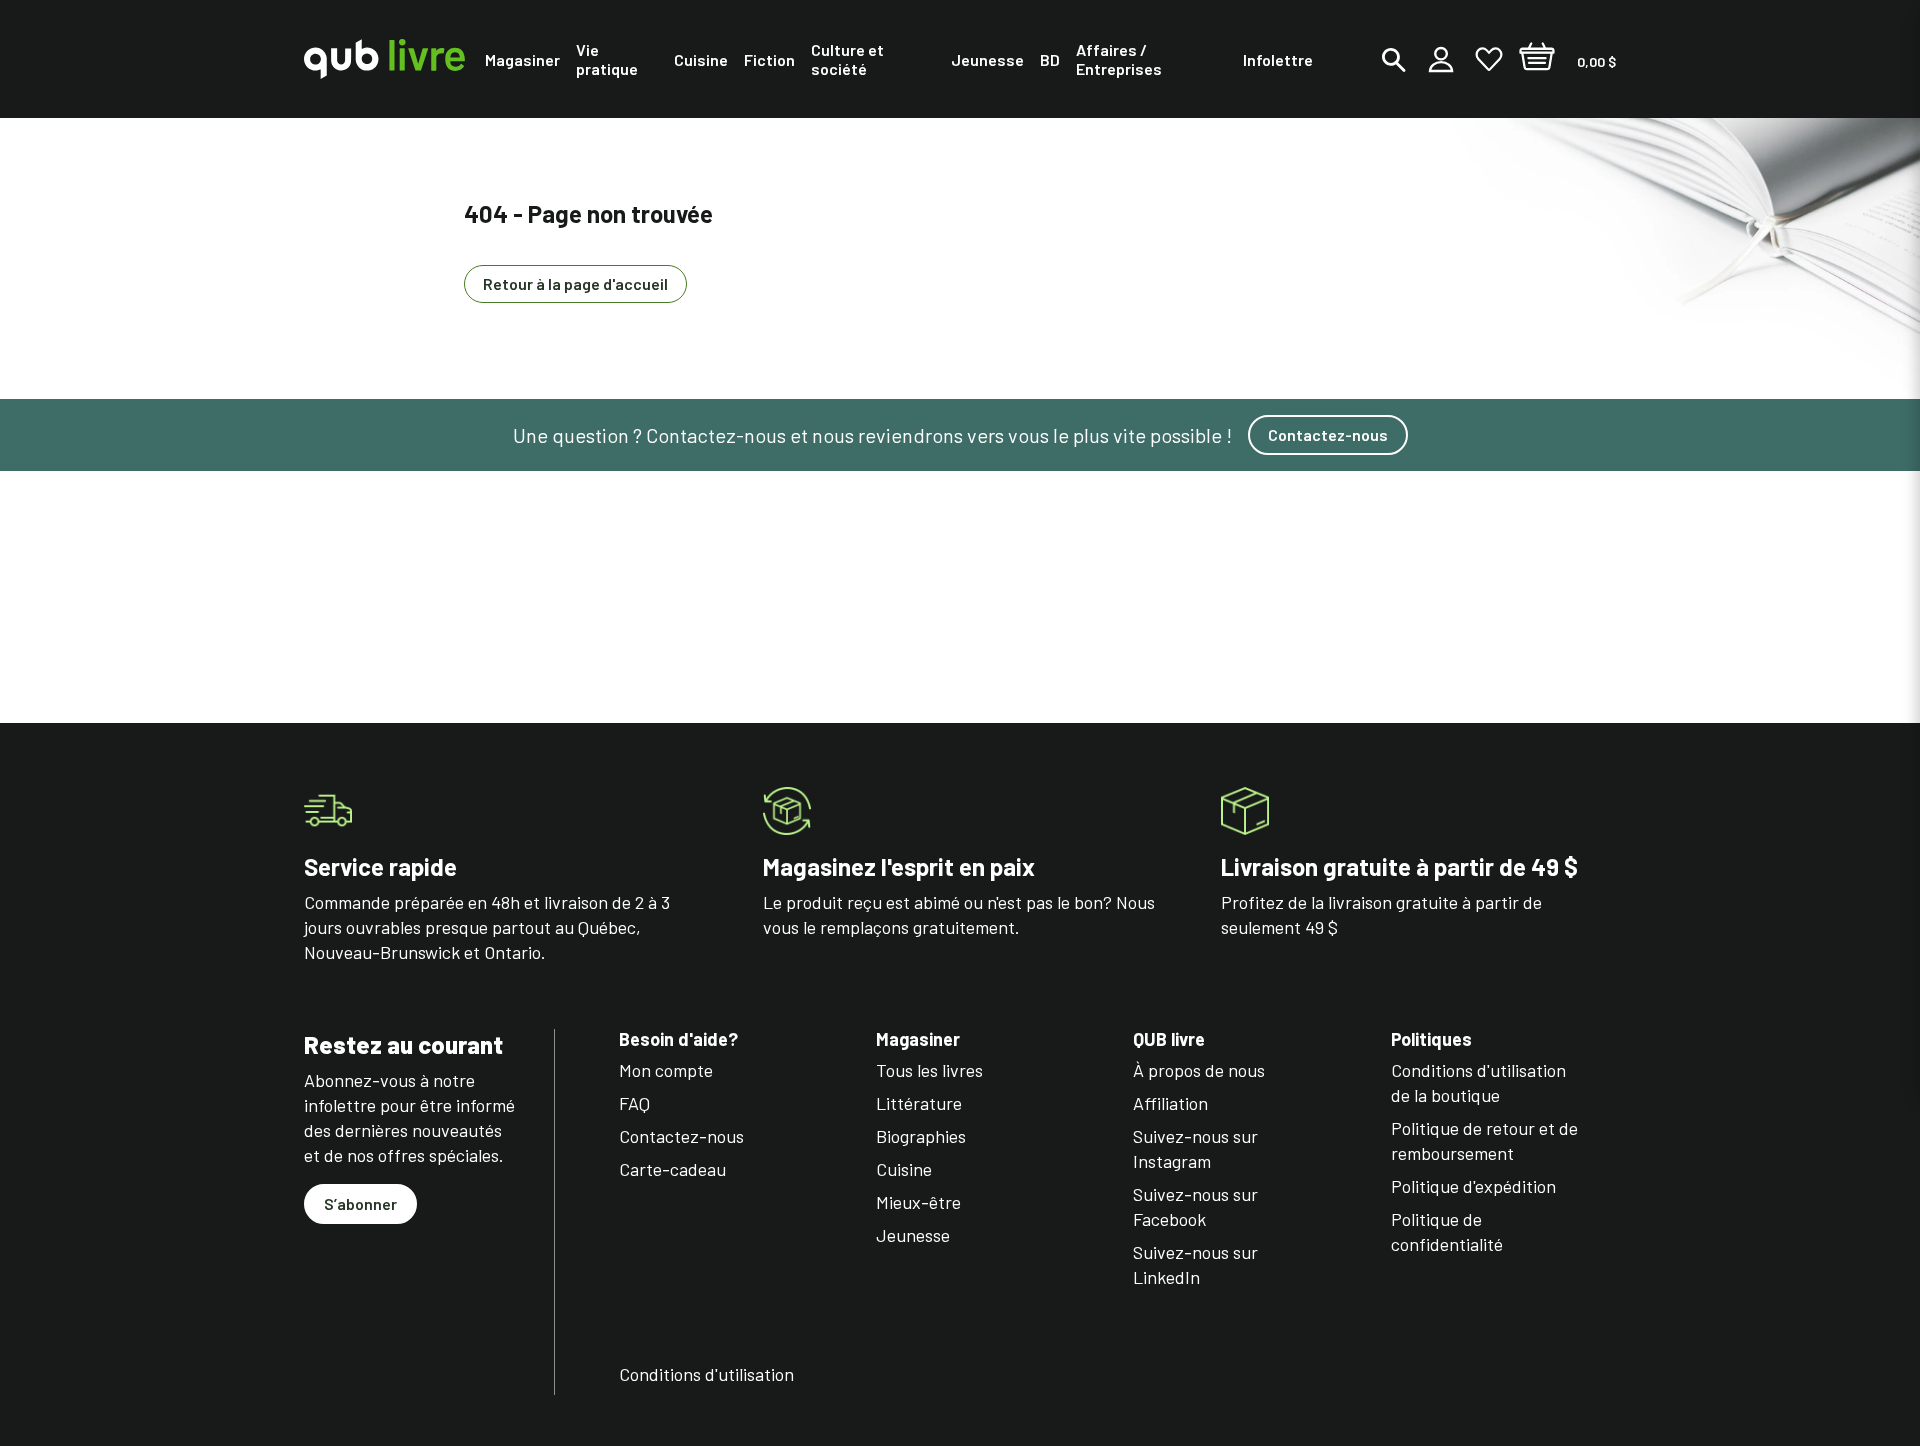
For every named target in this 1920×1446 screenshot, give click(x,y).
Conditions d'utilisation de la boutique (1478, 1082)
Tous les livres (929, 1070)
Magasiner (918, 1039)
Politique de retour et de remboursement (1484, 1140)
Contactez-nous (1328, 434)
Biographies (921, 1136)
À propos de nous (1199, 1070)
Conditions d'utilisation (706, 1374)
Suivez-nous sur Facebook (1195, 1206)
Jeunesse (913, 1235)
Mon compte (666, 1070)
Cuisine (904, 1169)
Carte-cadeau (672, 1169)
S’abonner (360, 1203)
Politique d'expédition (1473, 1186)
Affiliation (1170, 1103)
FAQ (634, 1103)
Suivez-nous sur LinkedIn (1195, 1264)
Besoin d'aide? (678, 1039)
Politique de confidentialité (1447, 1231)
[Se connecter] (1441, 59)
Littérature (919, 1103)
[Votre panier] (1537, 59)
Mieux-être (918, 1202)
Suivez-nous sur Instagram (1195, 1148)
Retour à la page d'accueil (575, 283)
